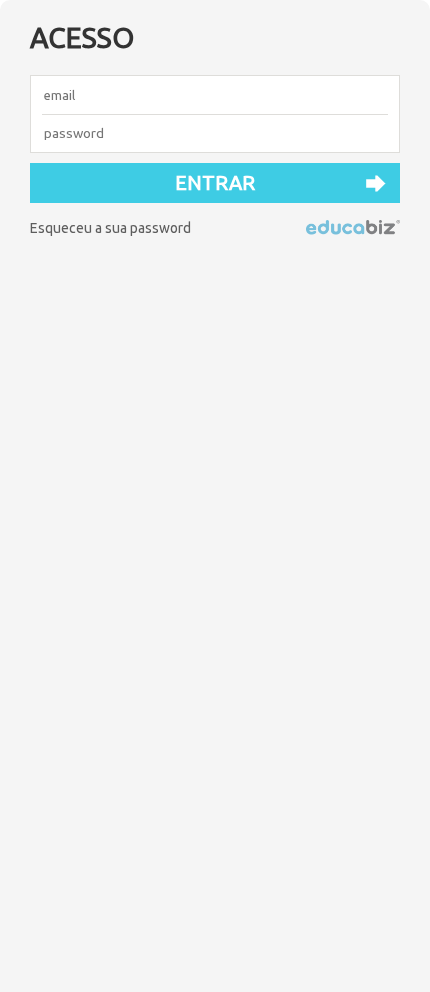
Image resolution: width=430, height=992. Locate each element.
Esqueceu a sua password (110, 228)
